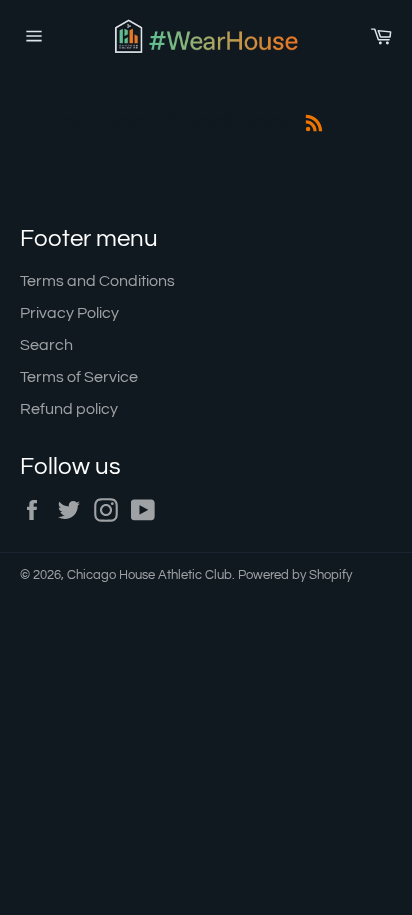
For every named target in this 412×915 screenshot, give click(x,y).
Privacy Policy (69, 313)
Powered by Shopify (295, 575)
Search (46, 345)
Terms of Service (79, 377)
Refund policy (69, 409)
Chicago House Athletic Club (149, 575)
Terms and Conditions (97, 281)
